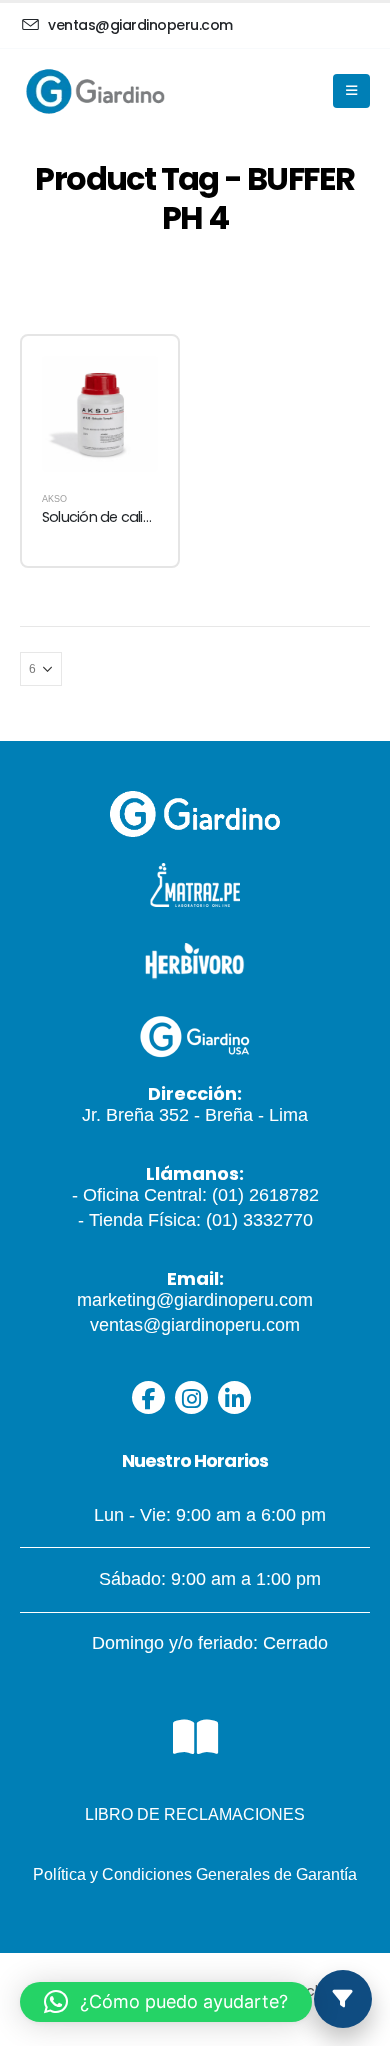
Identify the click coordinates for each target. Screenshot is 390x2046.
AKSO (54, 499)
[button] (166, 2002)
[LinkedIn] (234, 1397)
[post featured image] (100, 414)
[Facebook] (148, 1397)
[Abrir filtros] (343, 1999)
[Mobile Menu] (351, 91)
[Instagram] (191, 1397)
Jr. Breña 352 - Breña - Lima (195, 1115)
